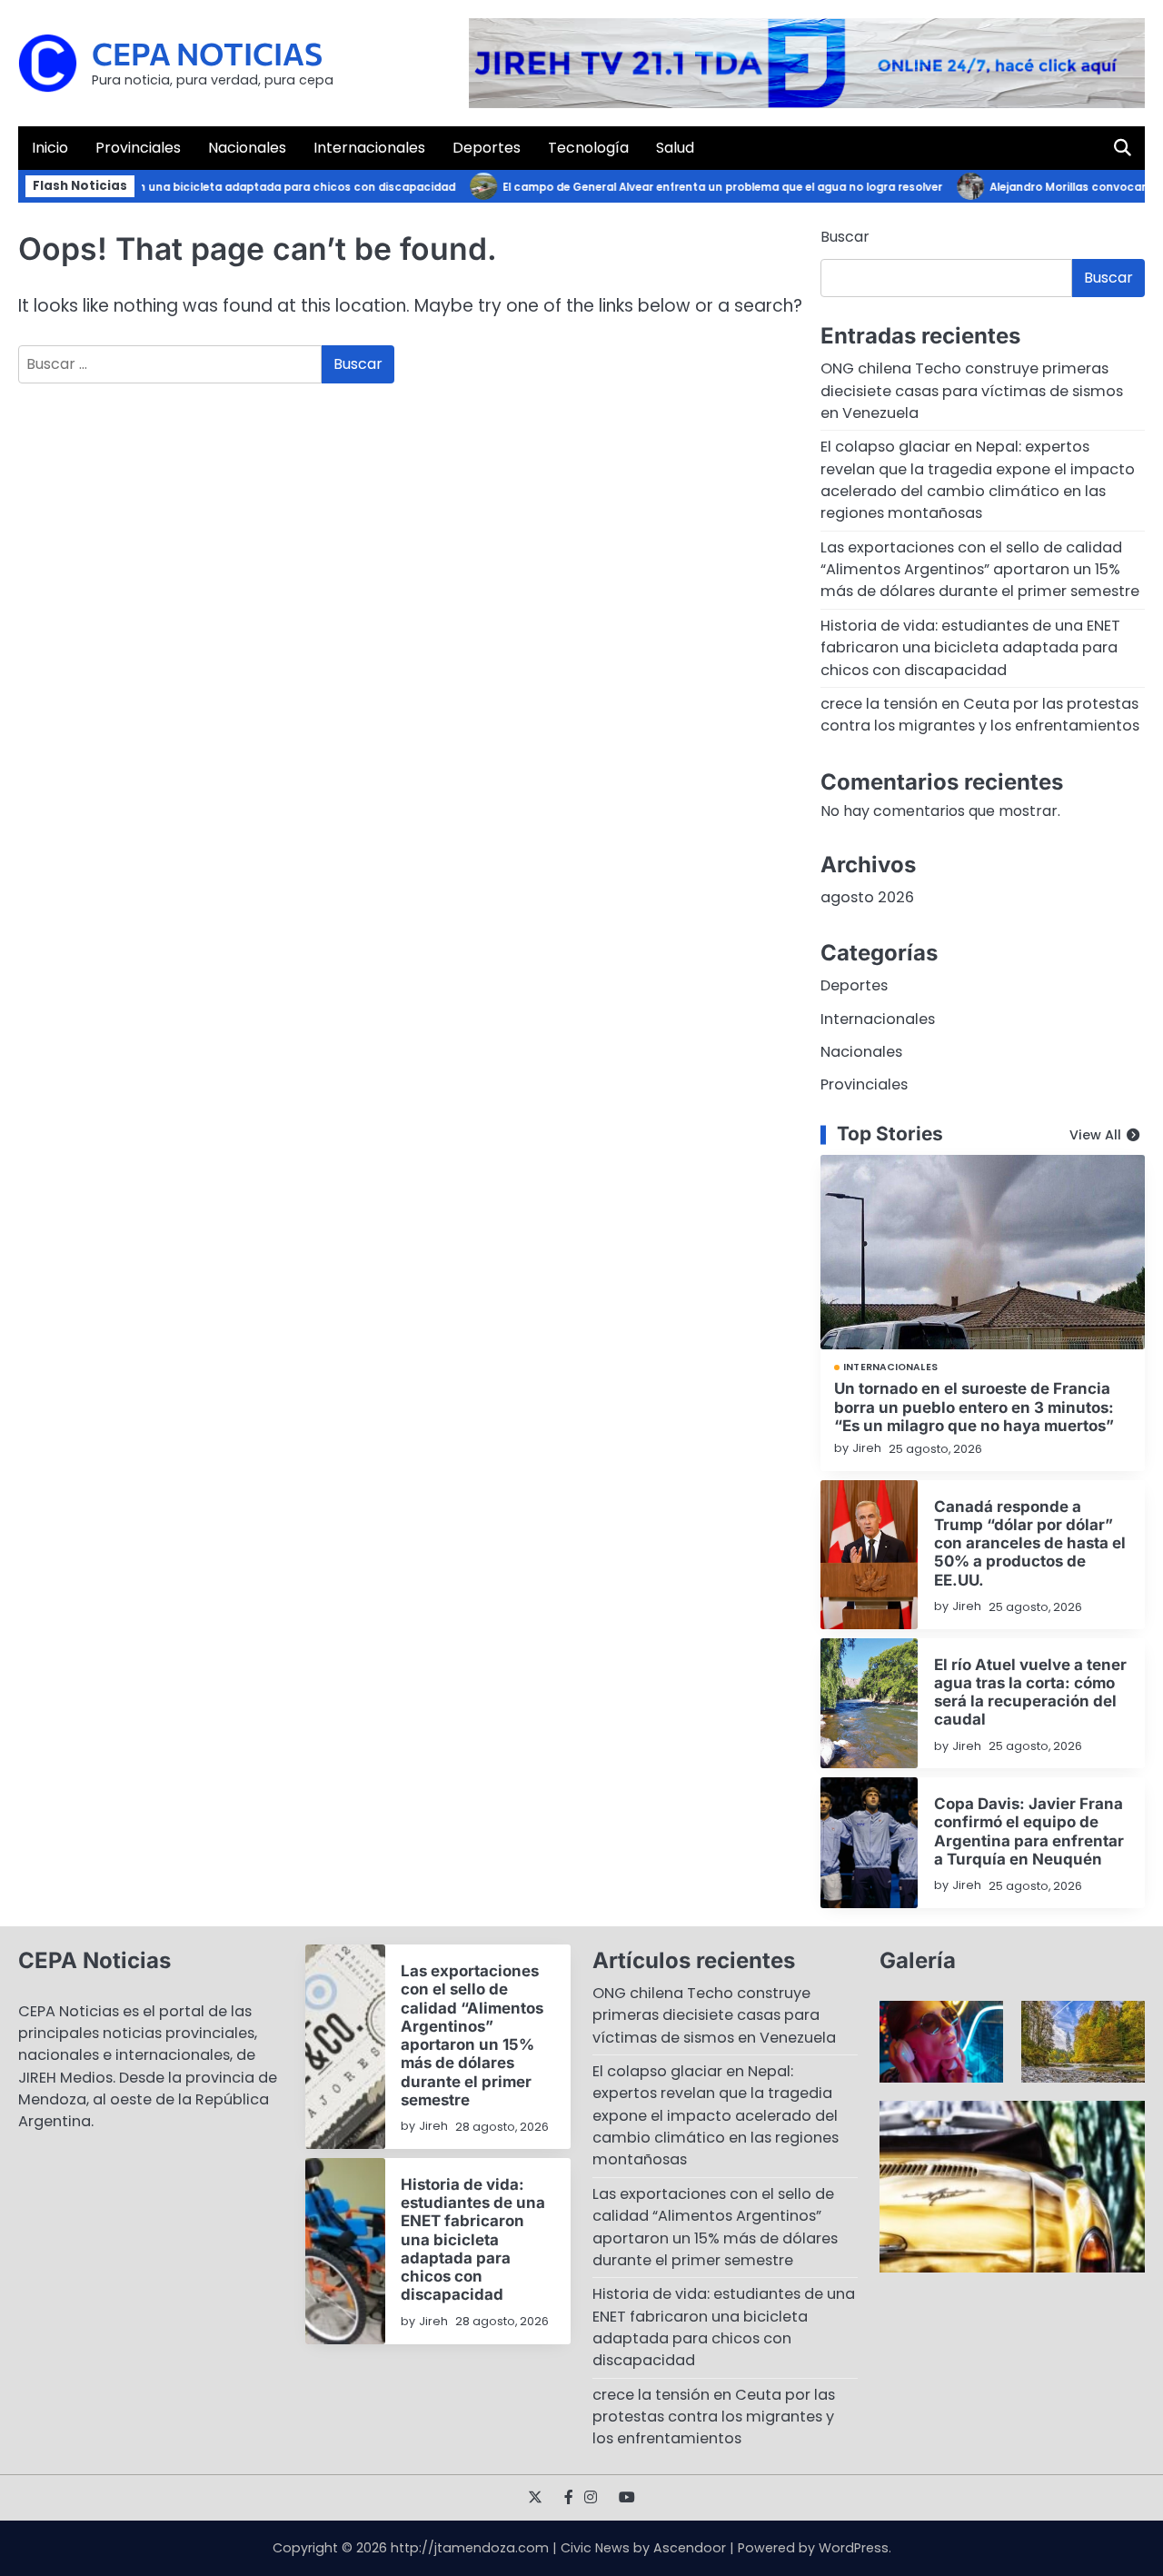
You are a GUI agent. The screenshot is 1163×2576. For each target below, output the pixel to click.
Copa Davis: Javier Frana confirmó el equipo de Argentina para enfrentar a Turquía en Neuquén (1029, 1831)
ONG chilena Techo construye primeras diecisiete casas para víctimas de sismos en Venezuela (972, 391)
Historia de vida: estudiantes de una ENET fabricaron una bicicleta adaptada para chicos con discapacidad (970, 648)
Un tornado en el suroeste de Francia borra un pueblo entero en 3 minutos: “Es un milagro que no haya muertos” (974, 1407)
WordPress (854, 2548)
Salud (675, 148)
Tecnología (588, 148)
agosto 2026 (867, 897)
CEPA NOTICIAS (207, 53)
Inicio (50, 148)
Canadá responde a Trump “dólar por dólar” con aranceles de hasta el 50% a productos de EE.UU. (1030, 1543)
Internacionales (369, 148)
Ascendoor (690, 2548)
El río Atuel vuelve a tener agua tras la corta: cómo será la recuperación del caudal (1030, 1692)
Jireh (867, 1448)
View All (1095, 1135)
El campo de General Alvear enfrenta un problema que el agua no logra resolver (695, 187)
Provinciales (138, 148)
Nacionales (247, 148)
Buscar (845, 237)
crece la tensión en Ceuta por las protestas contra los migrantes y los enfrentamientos (980, 715)
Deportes (487, 148)
